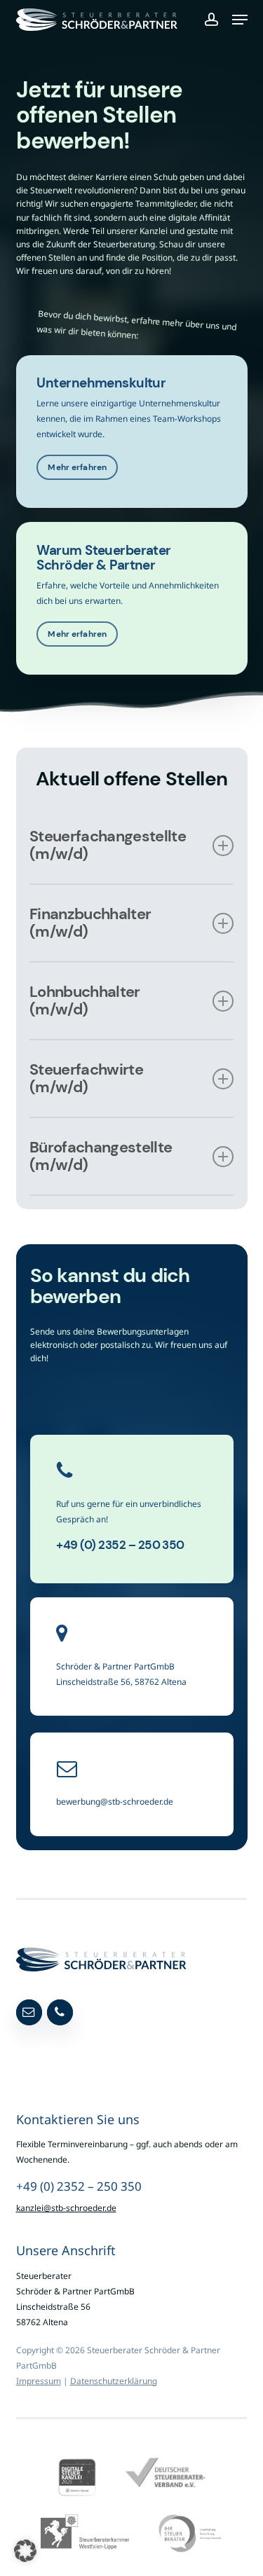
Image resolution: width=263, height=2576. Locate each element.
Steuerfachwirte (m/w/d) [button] (86, 1078)
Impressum (39, 2381)
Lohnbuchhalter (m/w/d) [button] (85, 1000)
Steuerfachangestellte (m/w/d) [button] (108, 845)
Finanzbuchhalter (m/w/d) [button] (90, 923)
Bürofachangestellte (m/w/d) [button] (101, 1156)
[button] (240, 20)
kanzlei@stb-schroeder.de (66, 2208)
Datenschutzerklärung (114, 2381)
